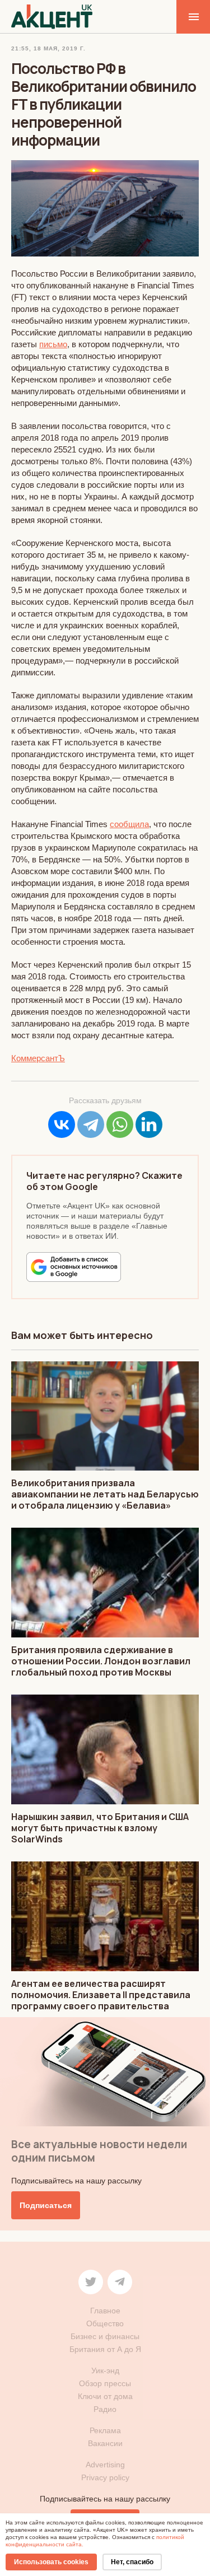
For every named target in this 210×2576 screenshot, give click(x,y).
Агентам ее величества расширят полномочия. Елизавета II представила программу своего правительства (101, 1995)
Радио (105, 2409)
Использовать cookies (51, 2562)
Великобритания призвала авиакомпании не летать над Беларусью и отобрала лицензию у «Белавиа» (105, 1494)
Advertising (105, 2465)
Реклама (105, 2430)
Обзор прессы (105, 2383)
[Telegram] (91, 1124)
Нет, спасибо (132, 2562)
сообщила (129, 824)
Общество (105, 2323)
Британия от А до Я (105, 2349)
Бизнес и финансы (105, 2336)
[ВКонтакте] (62, 1124)
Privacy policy (105, 2477)
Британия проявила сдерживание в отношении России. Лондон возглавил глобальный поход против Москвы (101, 1661)
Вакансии (105, 2443)
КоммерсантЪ (38, 1058)
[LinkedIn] (149, 1124)
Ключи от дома (105, 2396)
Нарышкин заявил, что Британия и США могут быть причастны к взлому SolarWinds (100, 1828)
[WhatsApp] (120, 1124)
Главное (105, 2311)
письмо (53, 344)
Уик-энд (105, 2370)
